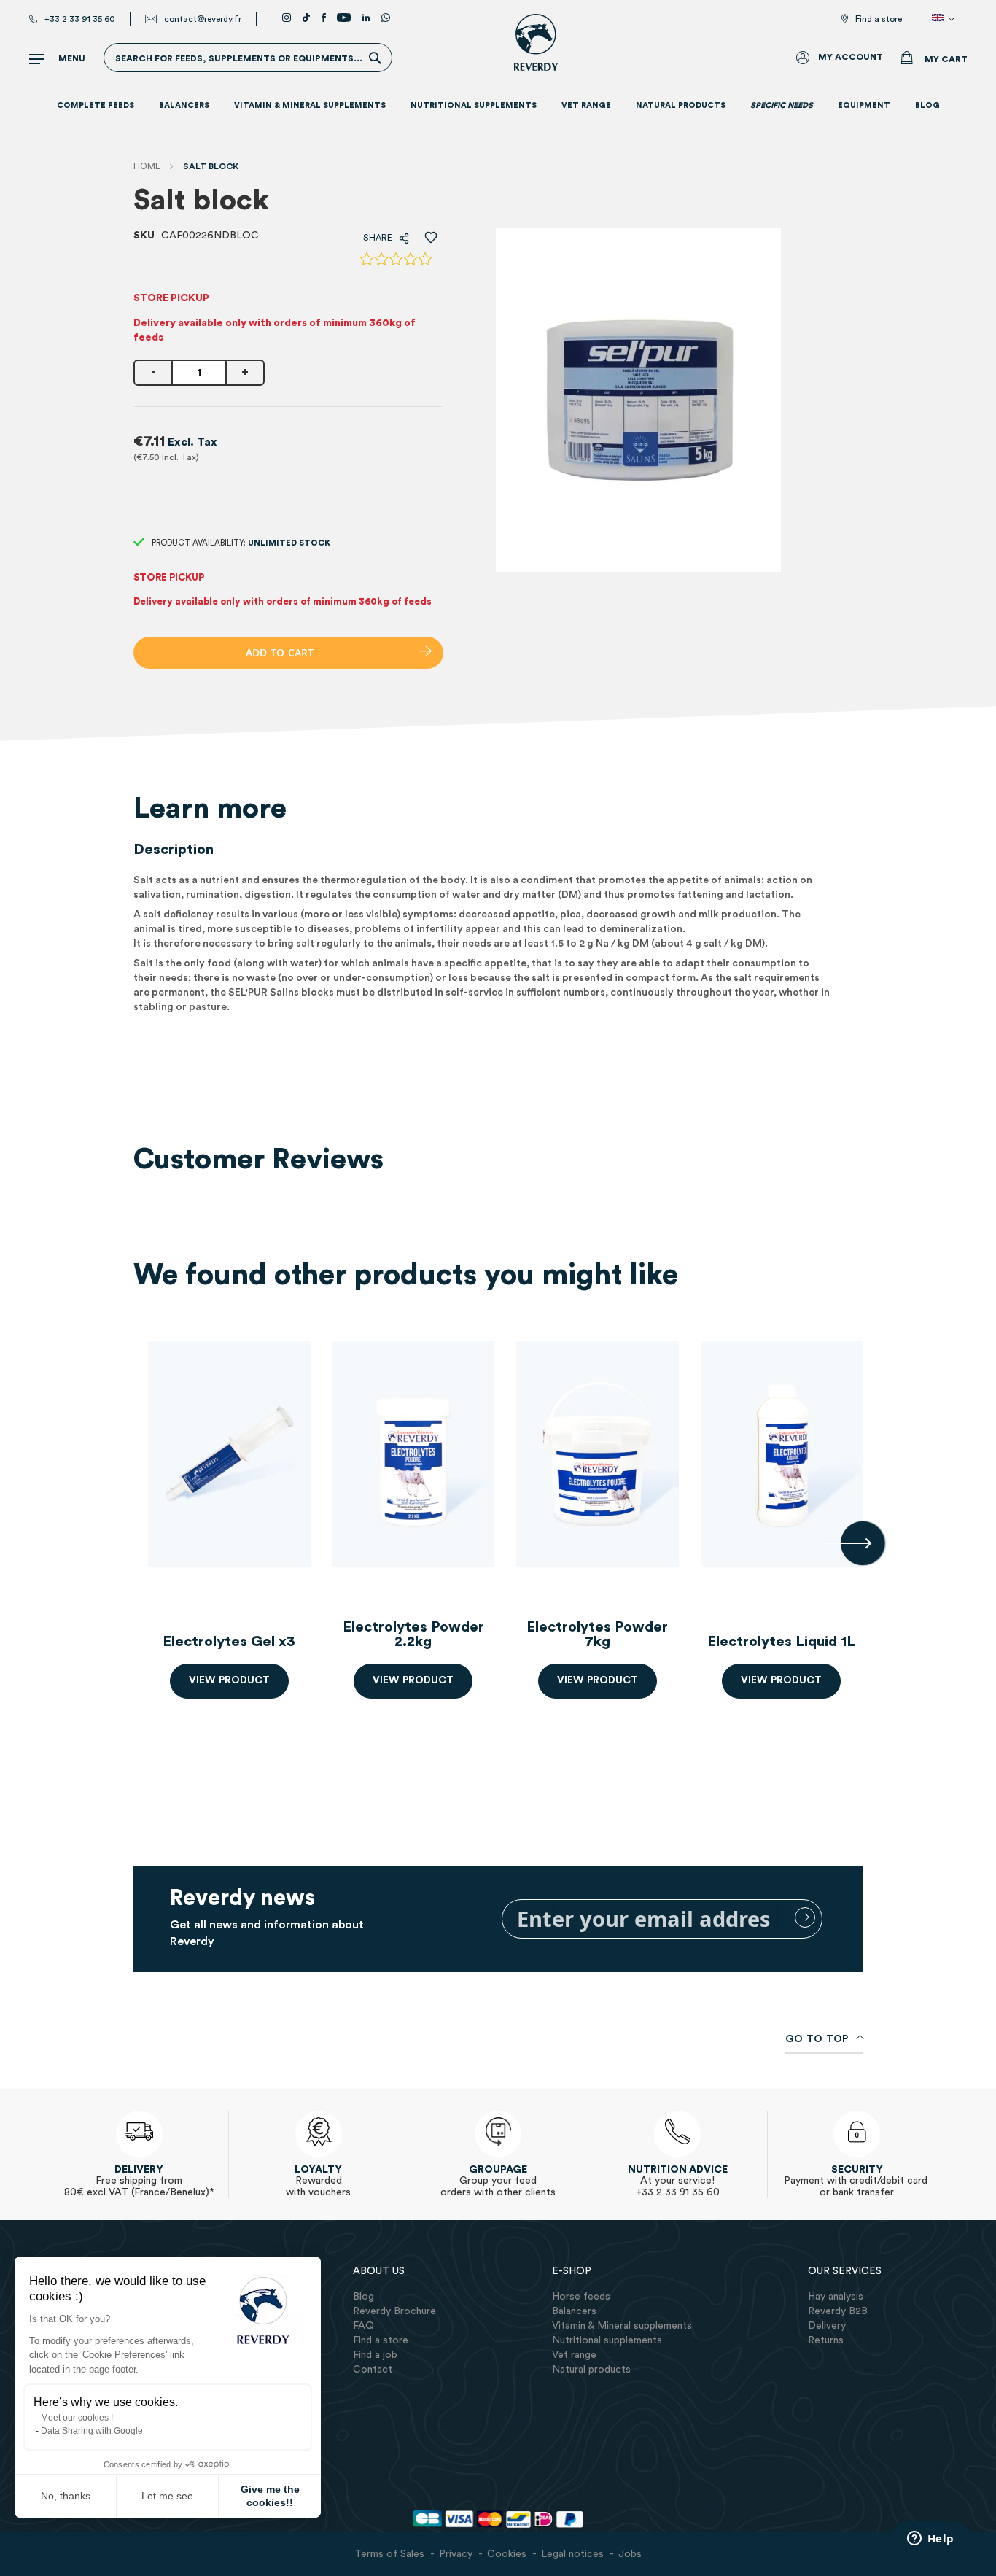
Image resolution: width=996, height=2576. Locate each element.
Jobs (630, 2554)
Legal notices (572, 2554)
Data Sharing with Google (92, 2431)
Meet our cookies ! (77, 2418)
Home (147, 166)
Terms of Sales (389, 2554)
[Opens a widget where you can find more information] (930, 2540)
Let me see (167, 2496)
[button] (946, 19)
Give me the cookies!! (270, 2496)
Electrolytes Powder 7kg (597, 1634)
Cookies (507, 2554)
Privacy (456, 2554)
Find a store (879, 19)
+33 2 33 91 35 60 (80, 19)
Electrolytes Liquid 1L (781, 1642)
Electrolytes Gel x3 (229, 1642)
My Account (851, 57)
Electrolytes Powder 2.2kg (413, 1634)
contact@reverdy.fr (203, 19)
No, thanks (66, 2496)
